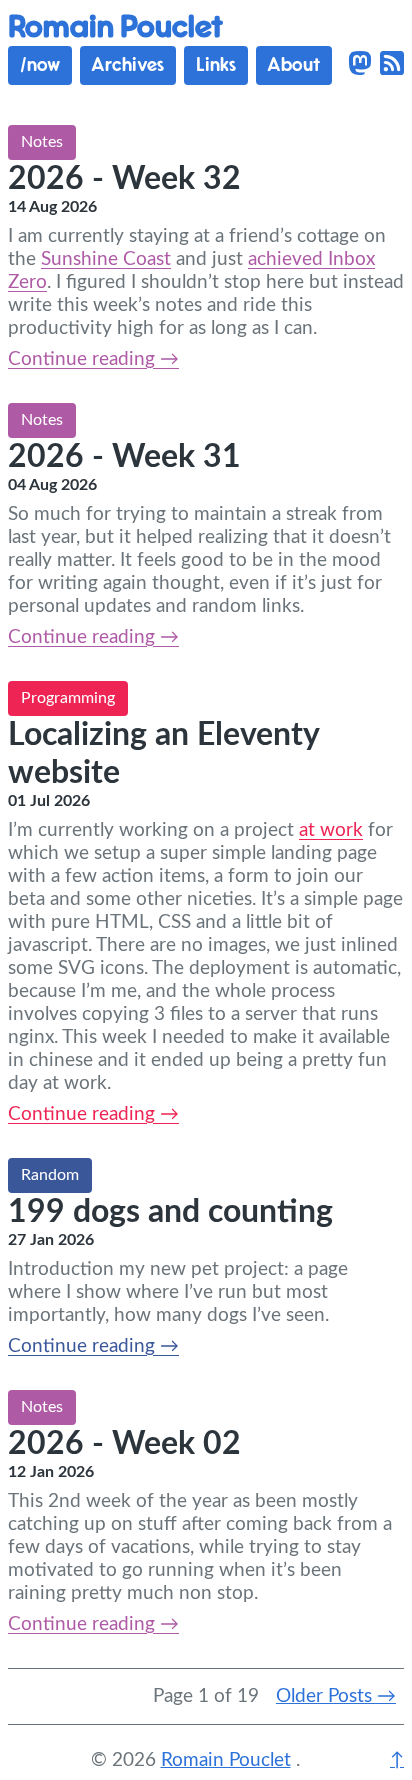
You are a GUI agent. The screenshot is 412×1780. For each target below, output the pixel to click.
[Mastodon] (360, 65)
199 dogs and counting (170, 1212)
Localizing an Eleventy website (163, 754)
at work (331, 830)
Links (216, 65)
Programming (68, 698)
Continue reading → (93, 359)
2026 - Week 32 (124, 179)
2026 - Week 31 (124, 457)
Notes (42, 142)
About (293, 65)
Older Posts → (336, 1696)
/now (40, 65)
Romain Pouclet (115, 27)
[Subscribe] (392, 65)
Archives (127, 65)
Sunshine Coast (106, 259)
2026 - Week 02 (124, 1444)
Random (50, 1175)
